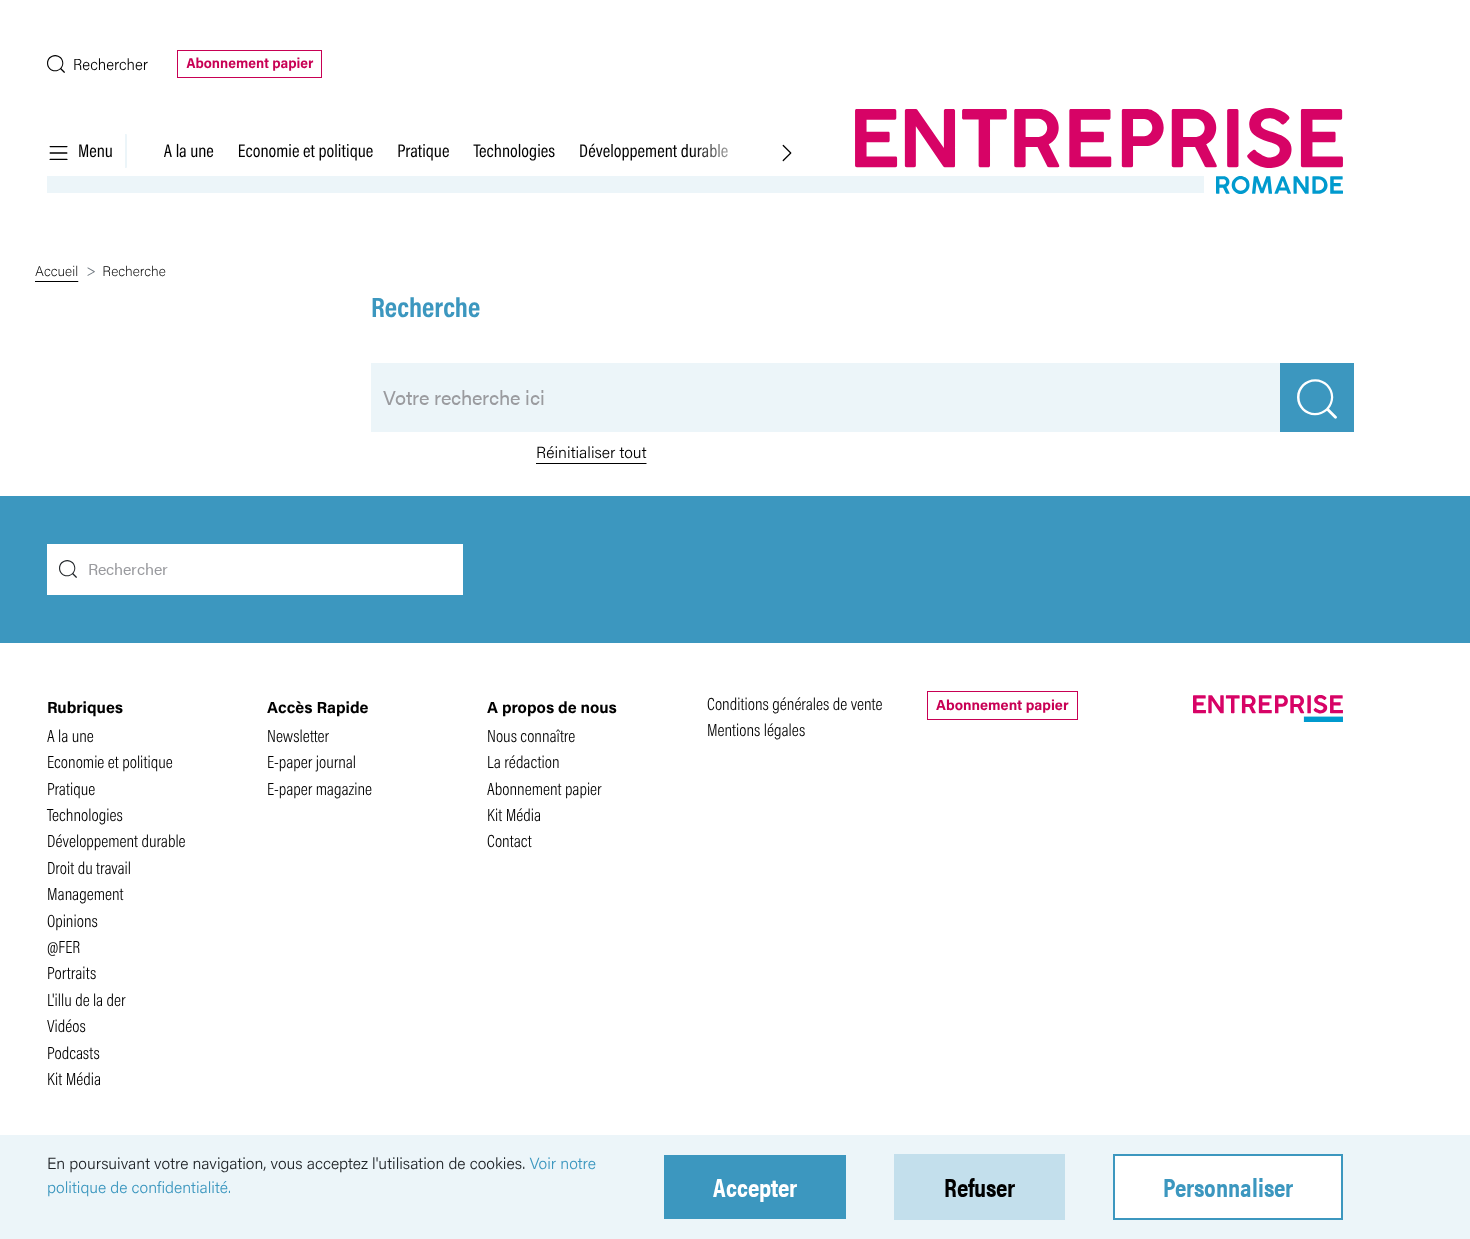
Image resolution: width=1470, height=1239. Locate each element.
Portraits (71, 972)
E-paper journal (311, 761)
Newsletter (298, 735)
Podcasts (73, 1052)
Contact (509, 840)
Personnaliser (1228, 1186)
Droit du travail (89, 867)
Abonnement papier (249, 63)
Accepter (755, 1186)
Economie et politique (305, 150)
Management (85, 893)
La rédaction (523, 761)
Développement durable (653, 150)
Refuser (979, 1186)
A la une (189, 150)
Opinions (72, 920)
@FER (63, 946)
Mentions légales (756, 729)
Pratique (423, 150)
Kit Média (74, 1078)
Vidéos (66, 1025)
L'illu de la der (86, 999)
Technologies (514, 150)
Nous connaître (531, 735)
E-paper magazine (319, 788)
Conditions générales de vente (794, 703)
